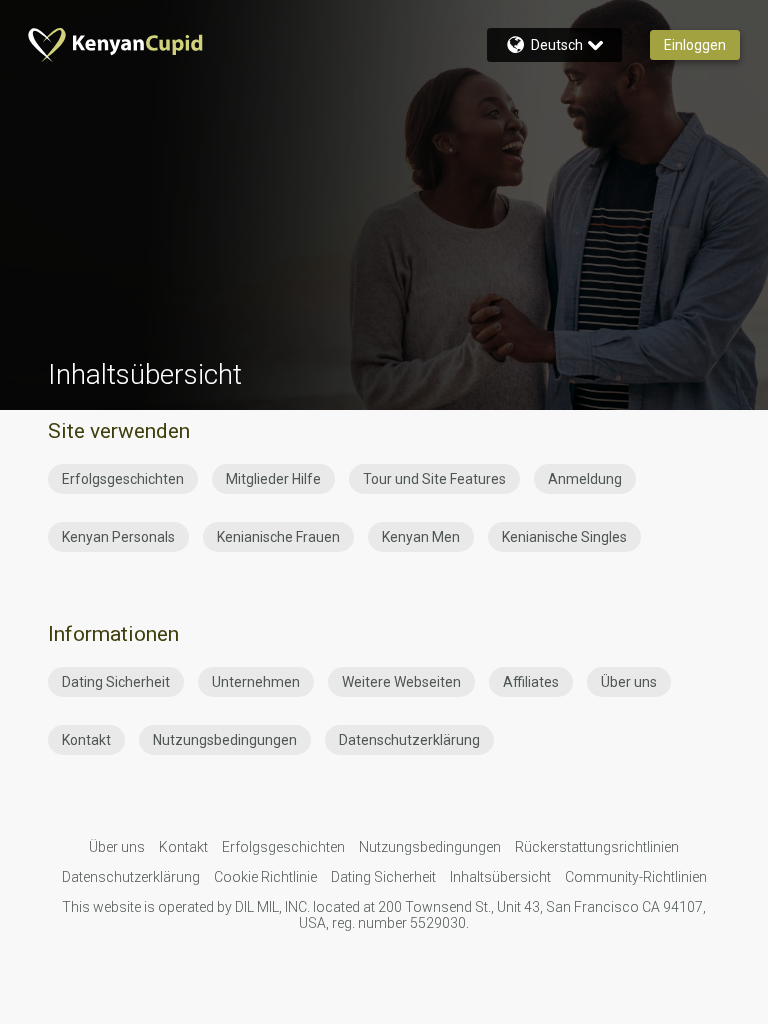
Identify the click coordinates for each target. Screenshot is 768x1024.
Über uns (629, 682)
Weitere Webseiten (401, 682)
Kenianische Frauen (278, 537)
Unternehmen (256, 682)
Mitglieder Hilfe (273, 479)
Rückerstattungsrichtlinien (597, 847)
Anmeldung (585, 479)
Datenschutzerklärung (409, 740)
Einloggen (695, 45)
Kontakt (86, 740)
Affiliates (531, 682)
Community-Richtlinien (636, 877)
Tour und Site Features (434, 479)
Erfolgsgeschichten (123, 479)
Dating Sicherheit (116, 682)
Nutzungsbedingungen (225, 740)
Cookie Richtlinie (265, 877)
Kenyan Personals (118, 537)
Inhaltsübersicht (500, 877)
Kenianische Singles (564, 537)
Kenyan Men (421, 537)
